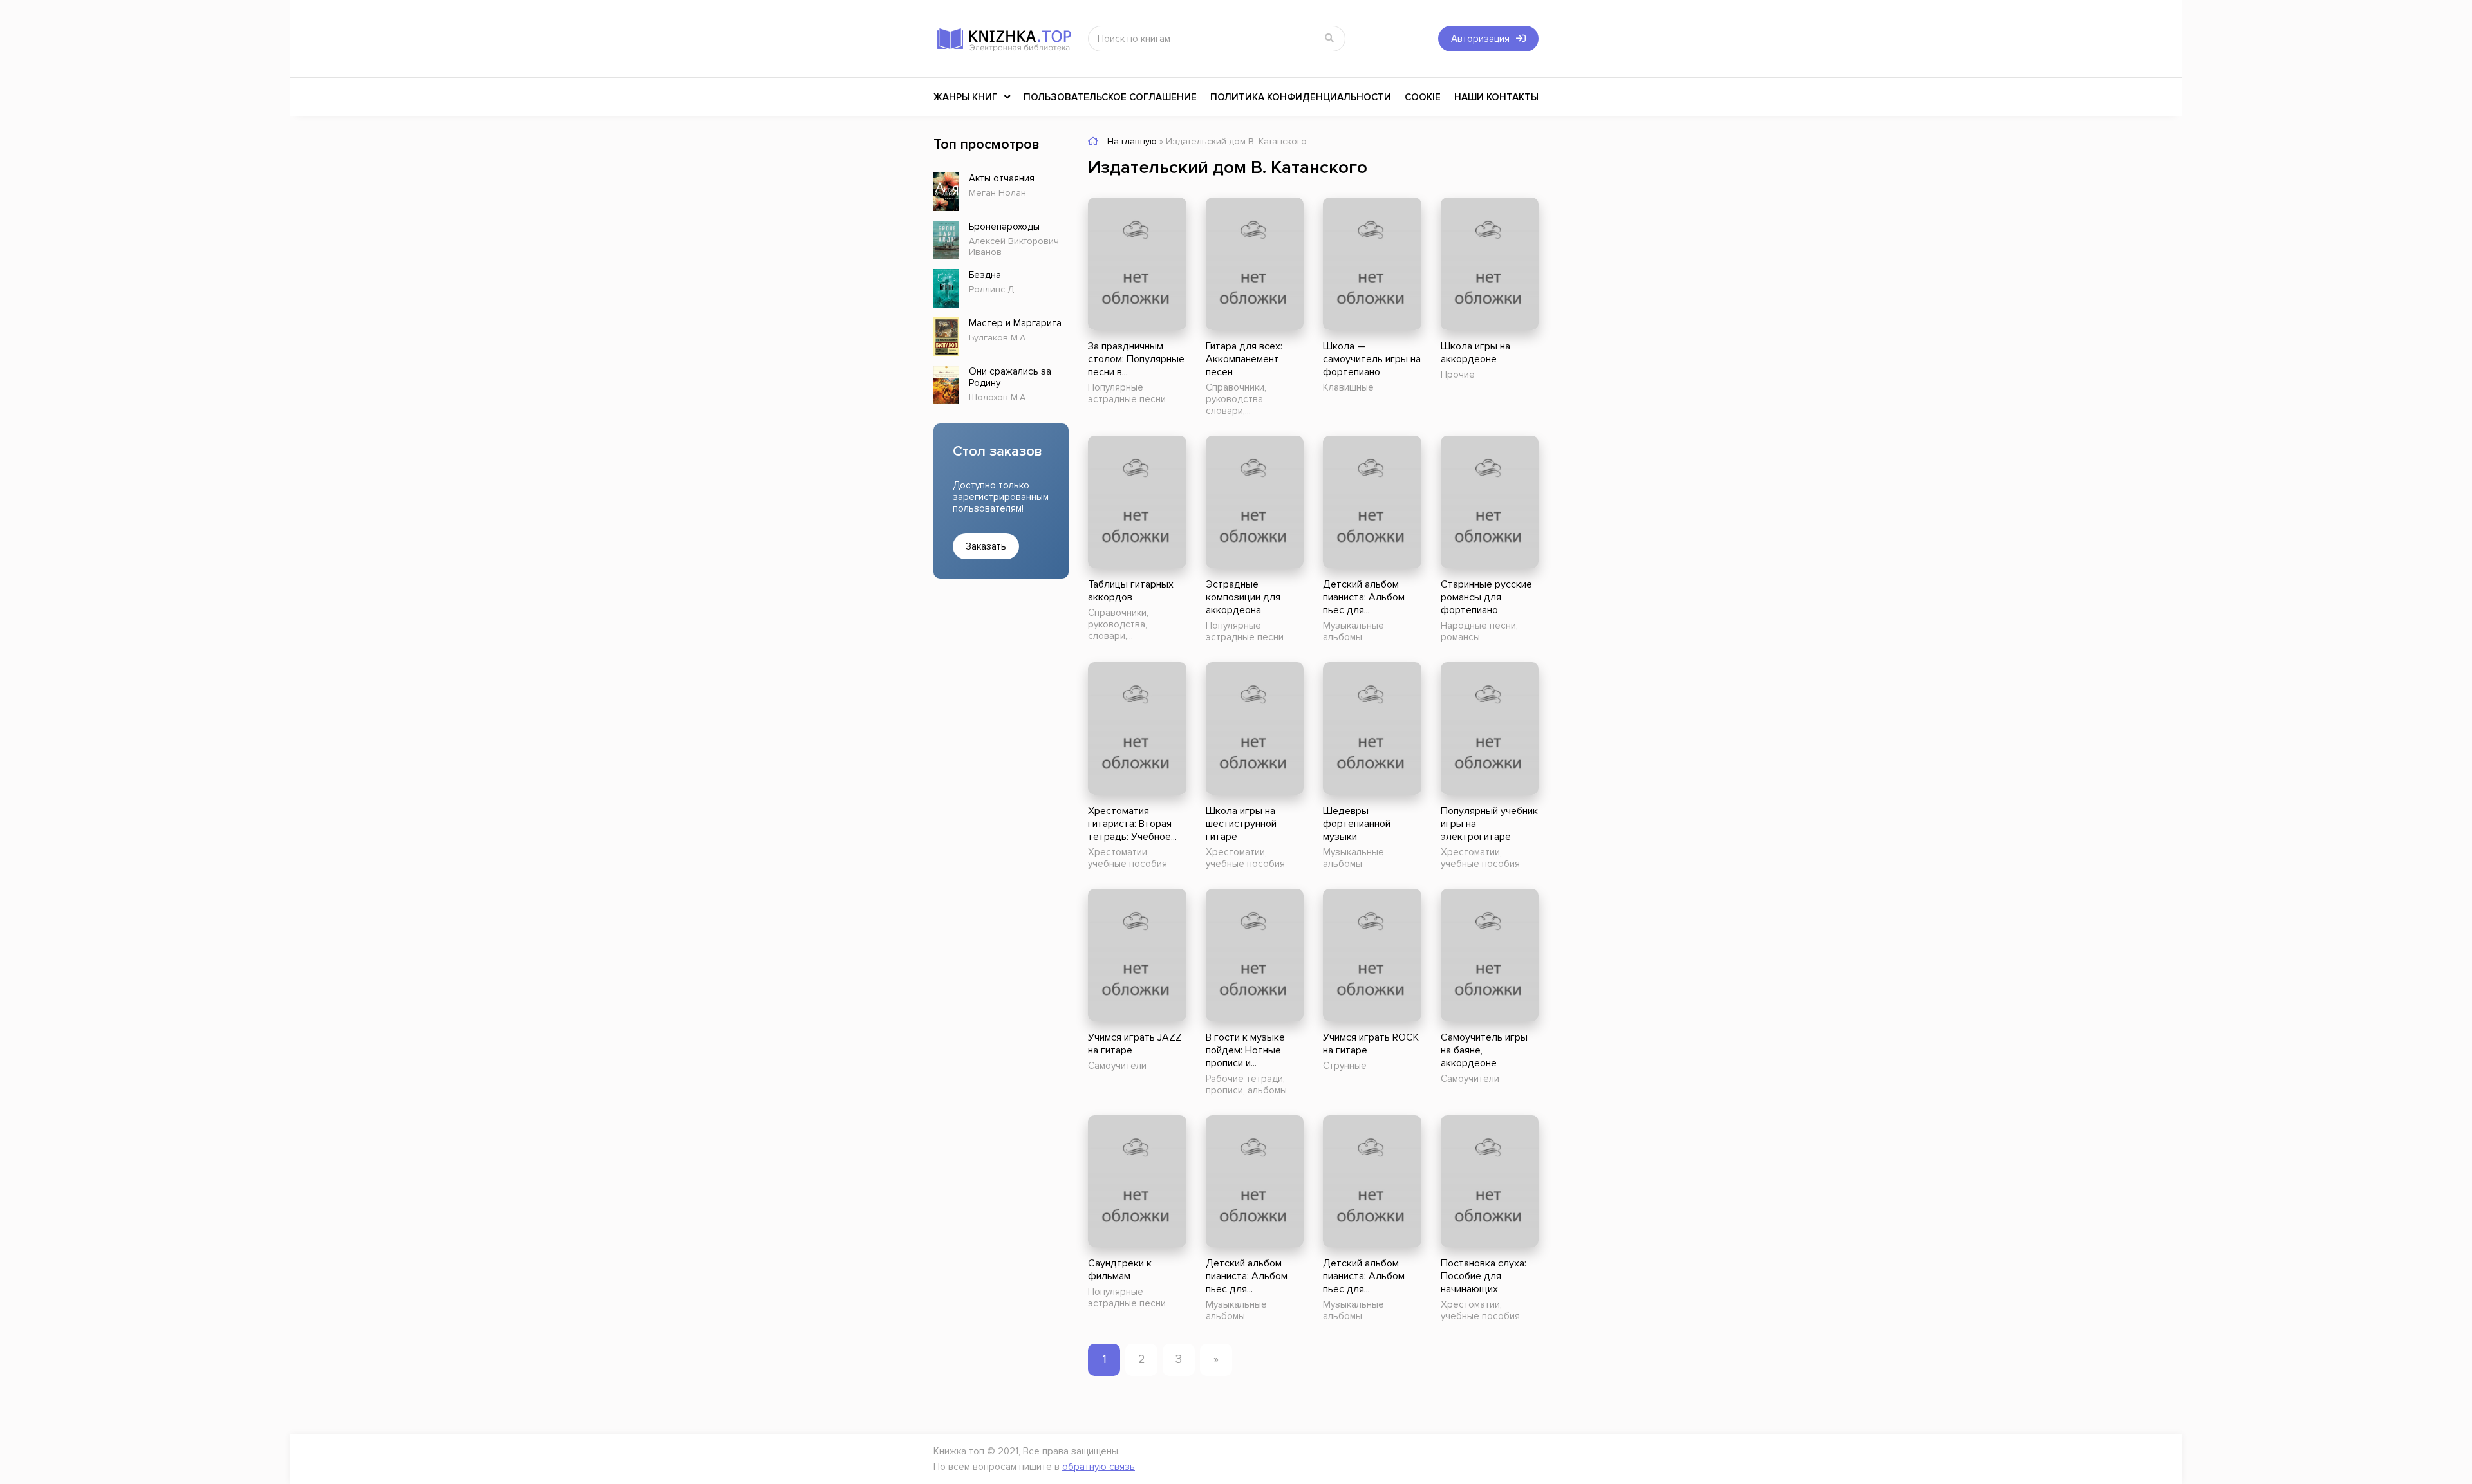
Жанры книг (966, 97)
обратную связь (1099, 1467)
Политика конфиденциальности (1301, 97)
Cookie (1423, 97)
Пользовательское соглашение (1110, 97)
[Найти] (1329, 39)
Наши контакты (1496, 97)
